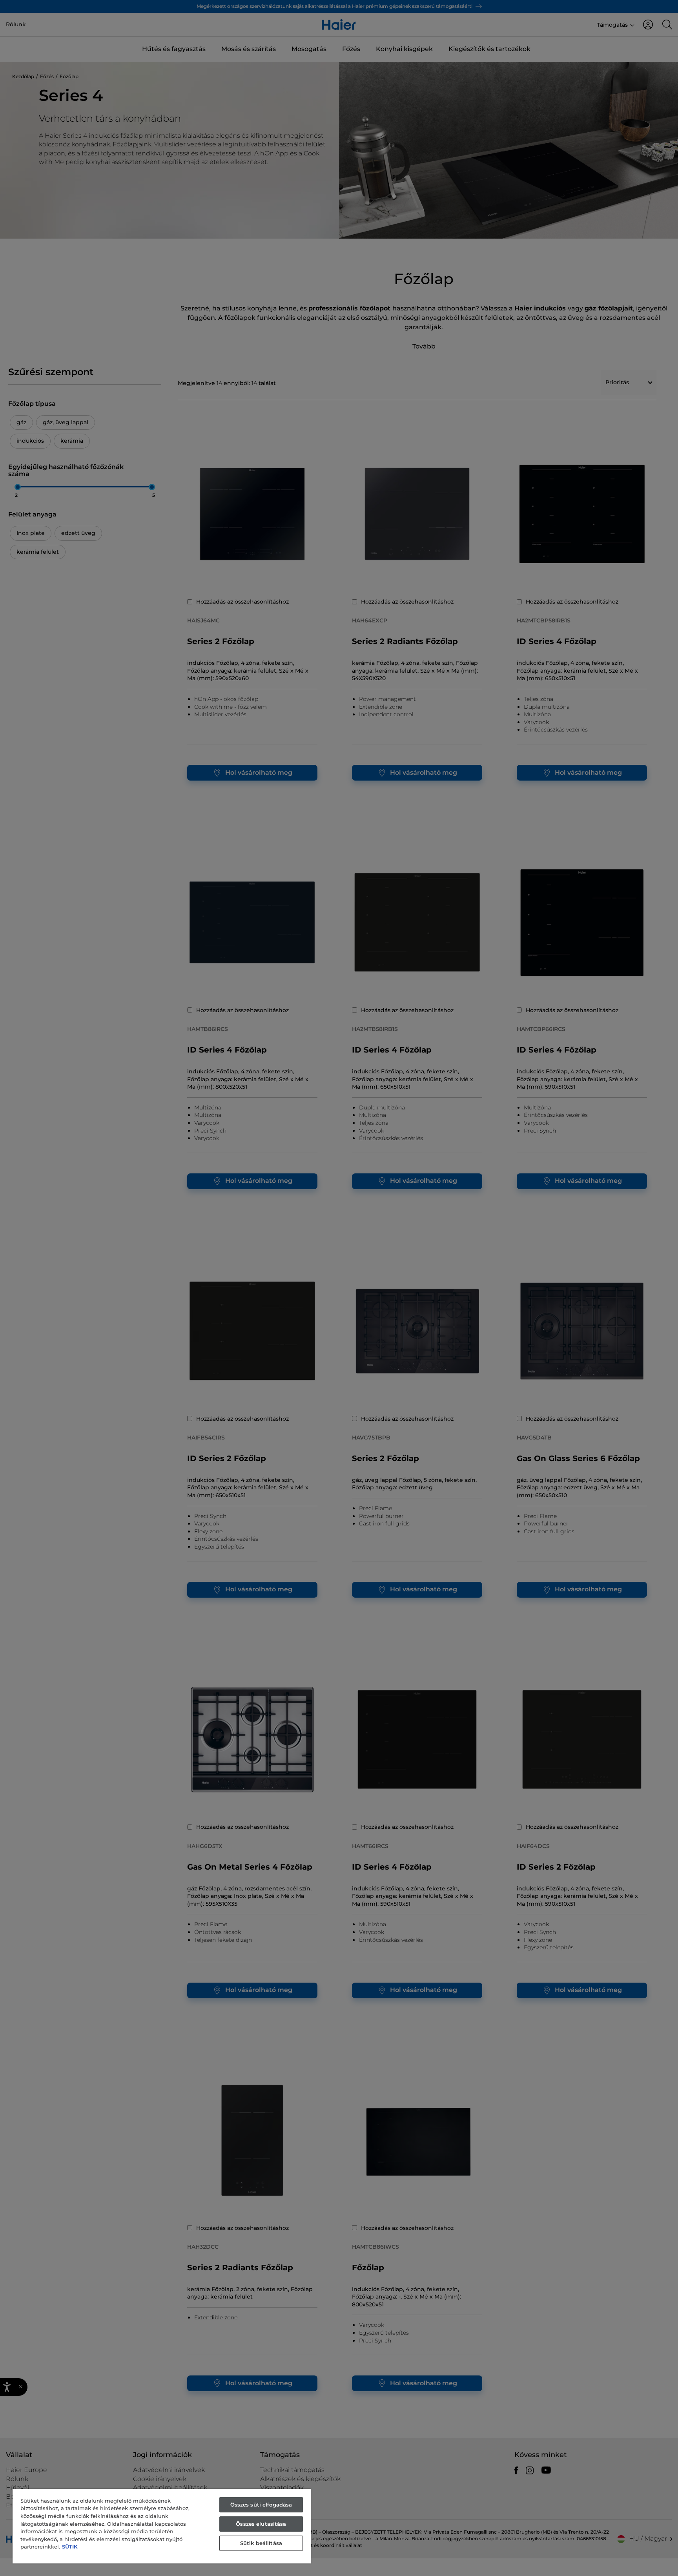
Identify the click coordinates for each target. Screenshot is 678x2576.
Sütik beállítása (261, 2543)
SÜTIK (70, 2547)
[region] (162, 2526)
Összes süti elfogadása (261, 2505)
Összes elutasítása (261, 2524)
